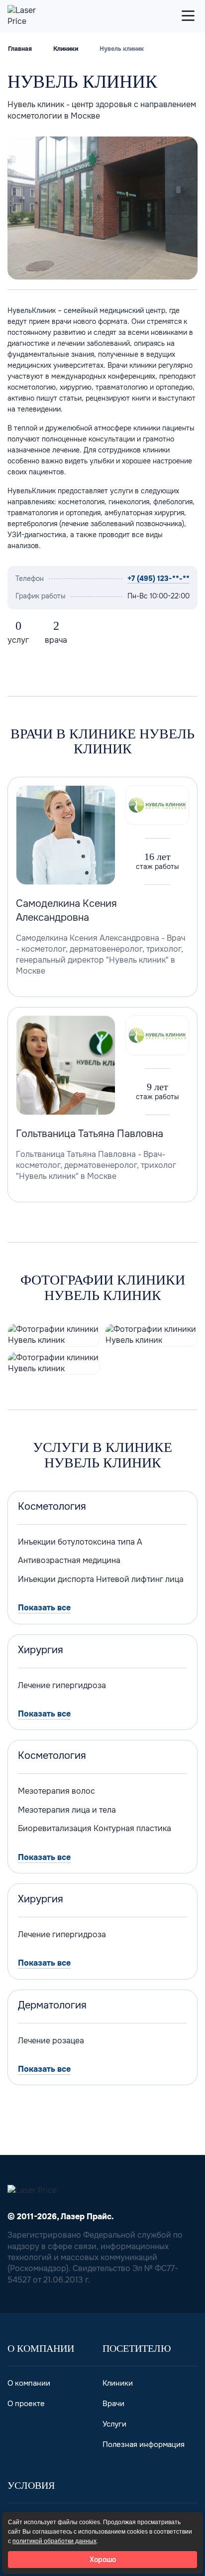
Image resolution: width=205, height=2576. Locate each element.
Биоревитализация (55, 1828)
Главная (20, 49)
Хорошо (103, 2560)
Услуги (114, 2424)
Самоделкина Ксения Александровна (66, 911)
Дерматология (52, 2005)
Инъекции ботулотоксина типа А (80, 1542)
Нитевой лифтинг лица (140, 1579)
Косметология (52, 1507)
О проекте (26, 2404)
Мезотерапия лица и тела (67, 1810)
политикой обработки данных (54, 2541)
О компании (29, 2383)
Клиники (66, 49)
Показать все (44, 1608)
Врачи (113, 2404)
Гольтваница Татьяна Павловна (90, 1134)
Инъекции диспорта (56, 1579)
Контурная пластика (132, 1828)
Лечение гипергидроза (62, 1685)
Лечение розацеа (51, 2041)
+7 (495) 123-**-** (158, 578)
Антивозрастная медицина (69, 1560)
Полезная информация (144, 2444)
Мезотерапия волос (56, 1791)
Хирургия (41, 1650)
